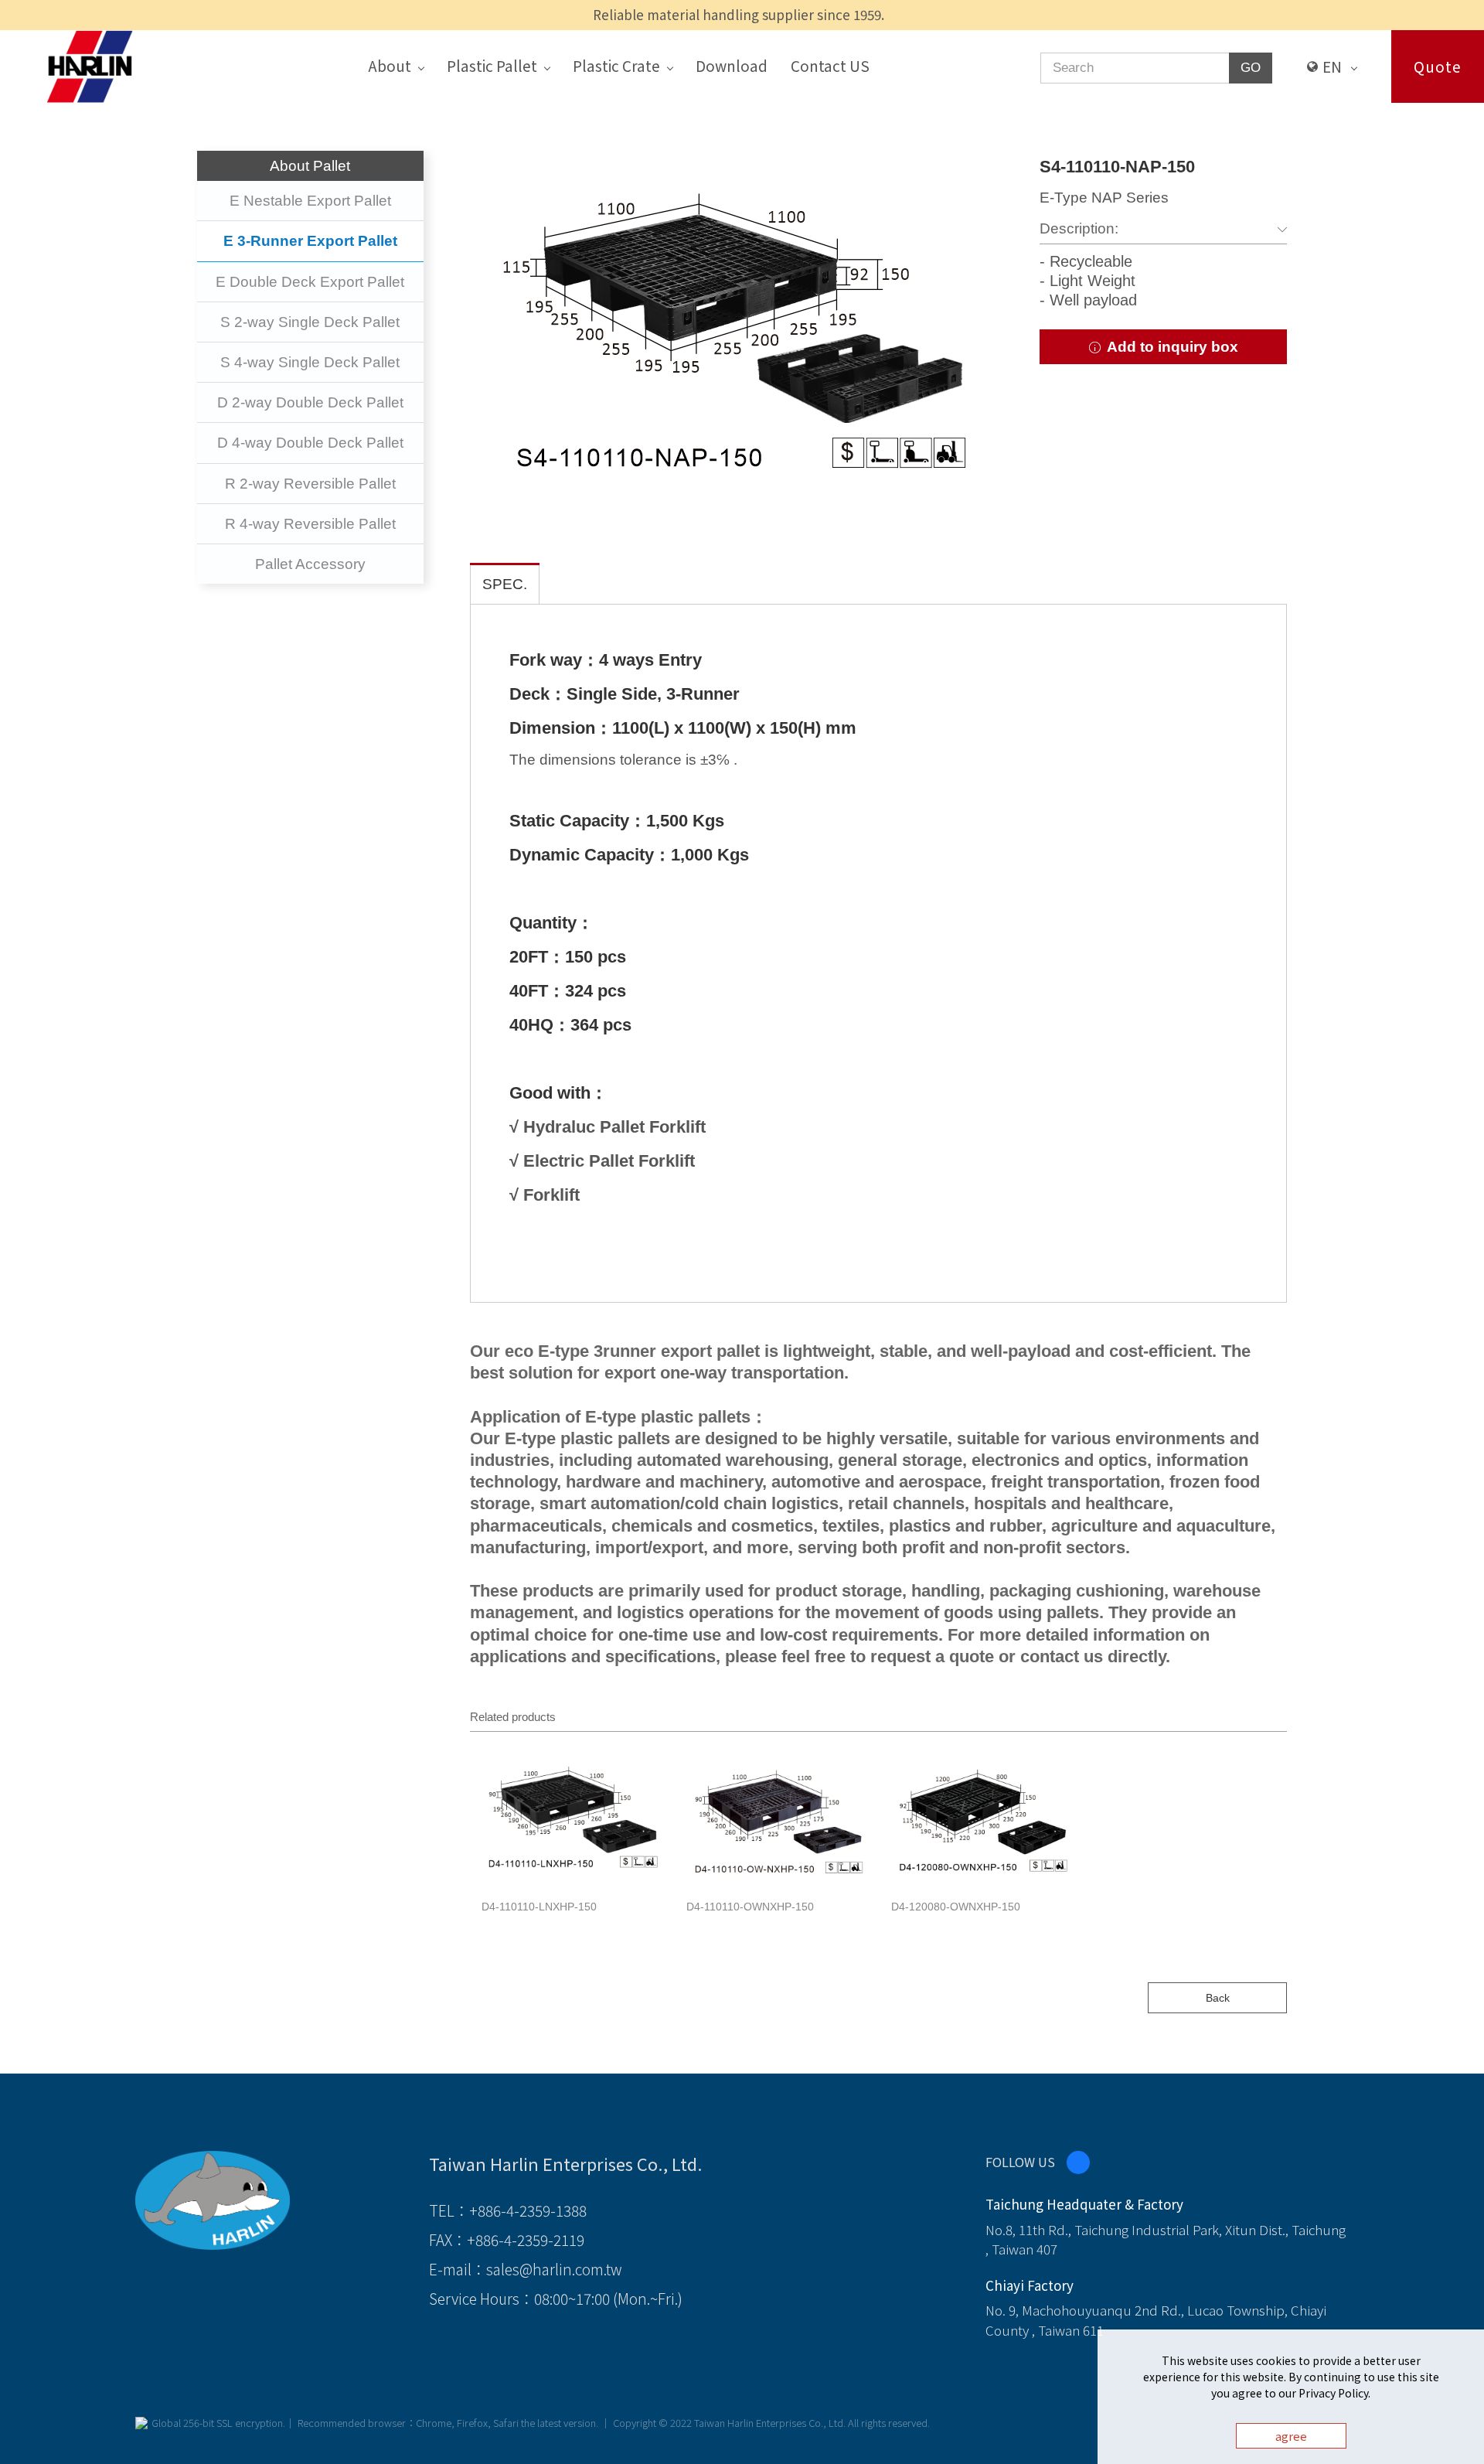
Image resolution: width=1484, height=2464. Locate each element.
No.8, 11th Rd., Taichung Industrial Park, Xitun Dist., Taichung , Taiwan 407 (1166, 2239)
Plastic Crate (616, 65)
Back (1218, 1998)
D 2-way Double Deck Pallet (310, 402)
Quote (1438, 66)
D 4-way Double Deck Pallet (310, 443)
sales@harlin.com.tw (554, 2269)
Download (732, 65)
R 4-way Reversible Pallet (310, 524)
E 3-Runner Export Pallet (310, 241)
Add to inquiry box (1171, 347)
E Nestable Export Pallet (310, 201)
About (390, 65)
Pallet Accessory (310, 564)
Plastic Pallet (492, 65)
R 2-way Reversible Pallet (310, 484)
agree (1291, 2436)
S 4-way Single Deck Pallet (310, 362)
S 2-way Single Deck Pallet (310, 322)
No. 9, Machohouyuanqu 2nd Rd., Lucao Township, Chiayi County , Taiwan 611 (1156, 2320)
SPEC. (505, 584)
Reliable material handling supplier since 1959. (739, 14)
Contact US (830, 65)
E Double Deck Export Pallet (310, 282)
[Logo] (90, 65)
